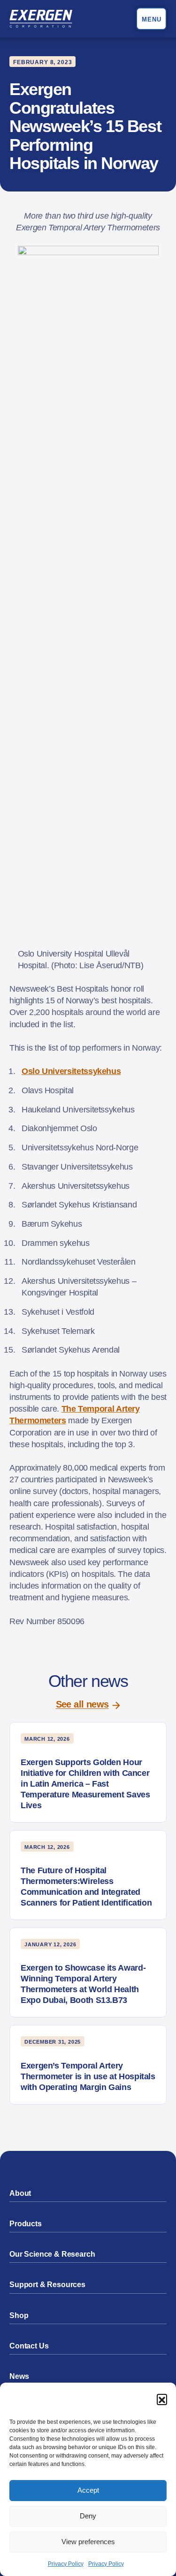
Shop (19, 2315)
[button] (162, 2399)
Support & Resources (47, 2285)
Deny (88, 2516)
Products (26, 2224)
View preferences (88, 2542)
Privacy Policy (66, 2564)
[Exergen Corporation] (41, 19)
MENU (152, 19)
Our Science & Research (52, 2254)
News (19, 2376)
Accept (88, 2490)
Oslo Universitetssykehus (71, 1071)
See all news (82, 1704)
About (20, 2193)
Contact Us (29, 2346)
